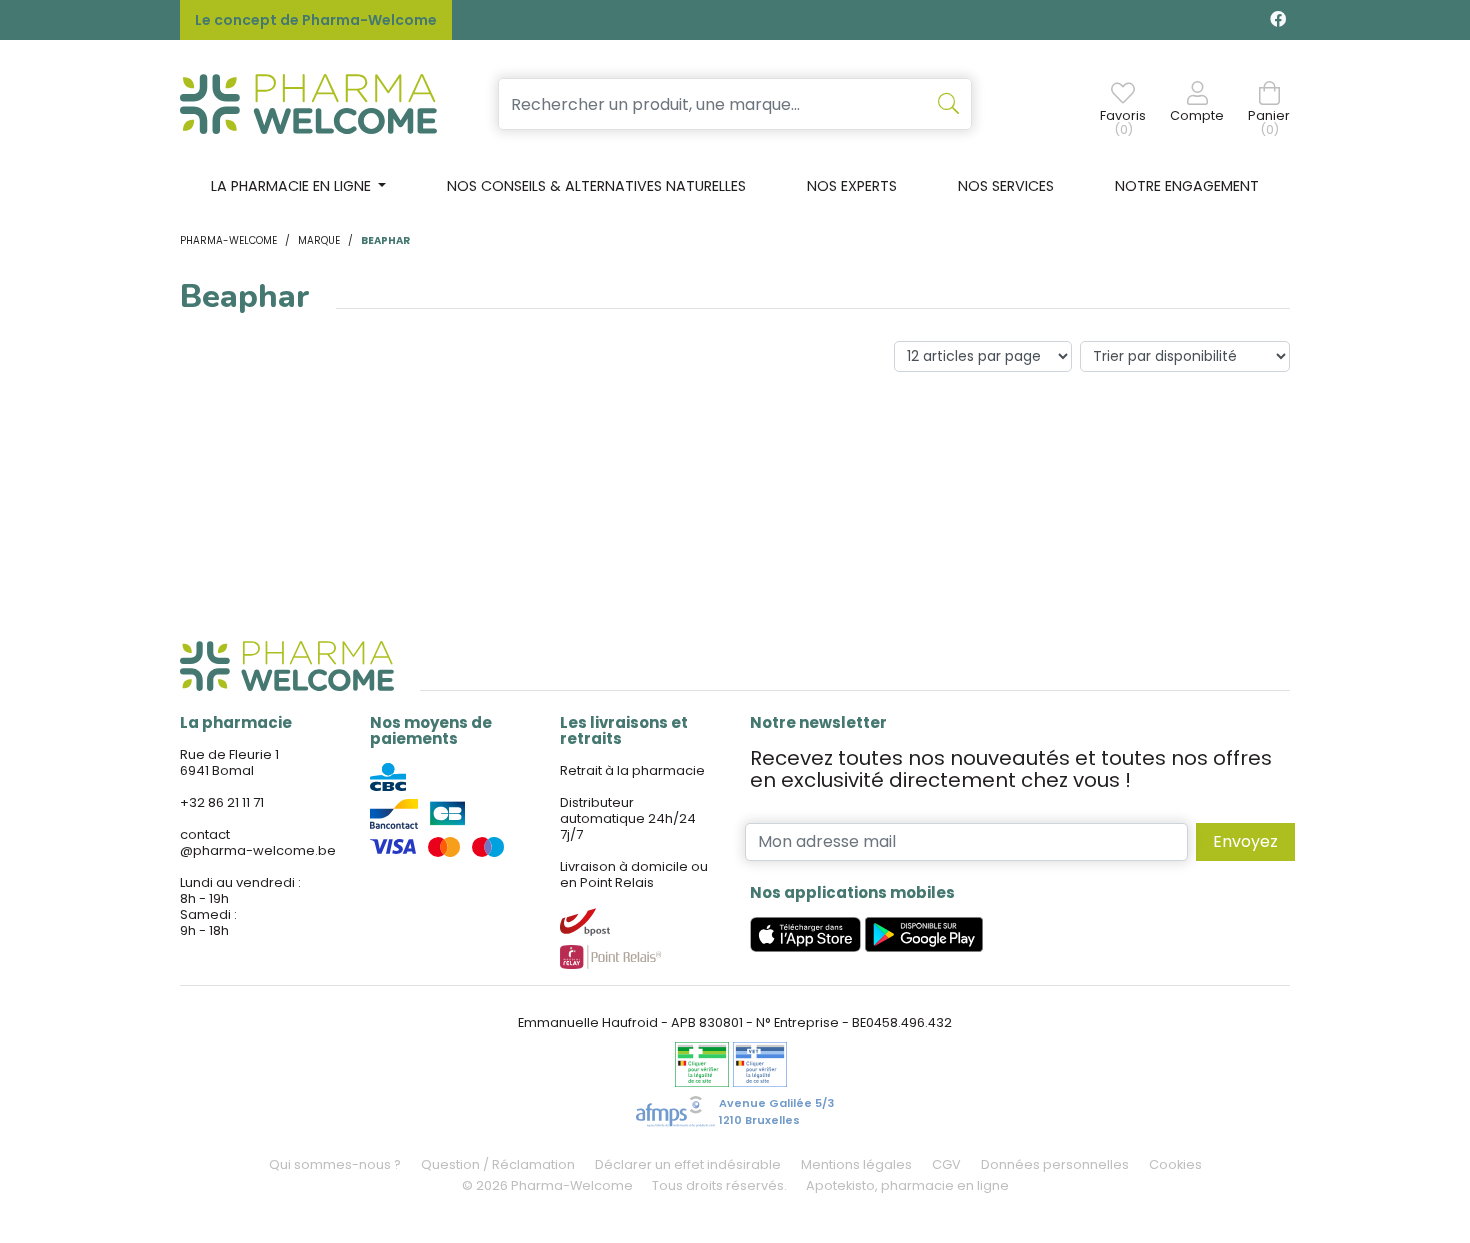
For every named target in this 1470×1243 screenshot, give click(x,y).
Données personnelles (1055, 1164)
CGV (946, 1164)
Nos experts (852, 186)
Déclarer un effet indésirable (688, 1164)
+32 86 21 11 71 (222, 802)
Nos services (1006, 186)
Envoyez (1245, 841)
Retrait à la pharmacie (632, 770)
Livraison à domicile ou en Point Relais (634, 874)
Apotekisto (907, 1185)
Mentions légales (856, 1164)
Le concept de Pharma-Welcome (316, 20)
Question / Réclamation (498, 1164)
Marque (319, 240)
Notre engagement (1187, 186)
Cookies (1175, 1164)
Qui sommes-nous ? (335, 1164)
